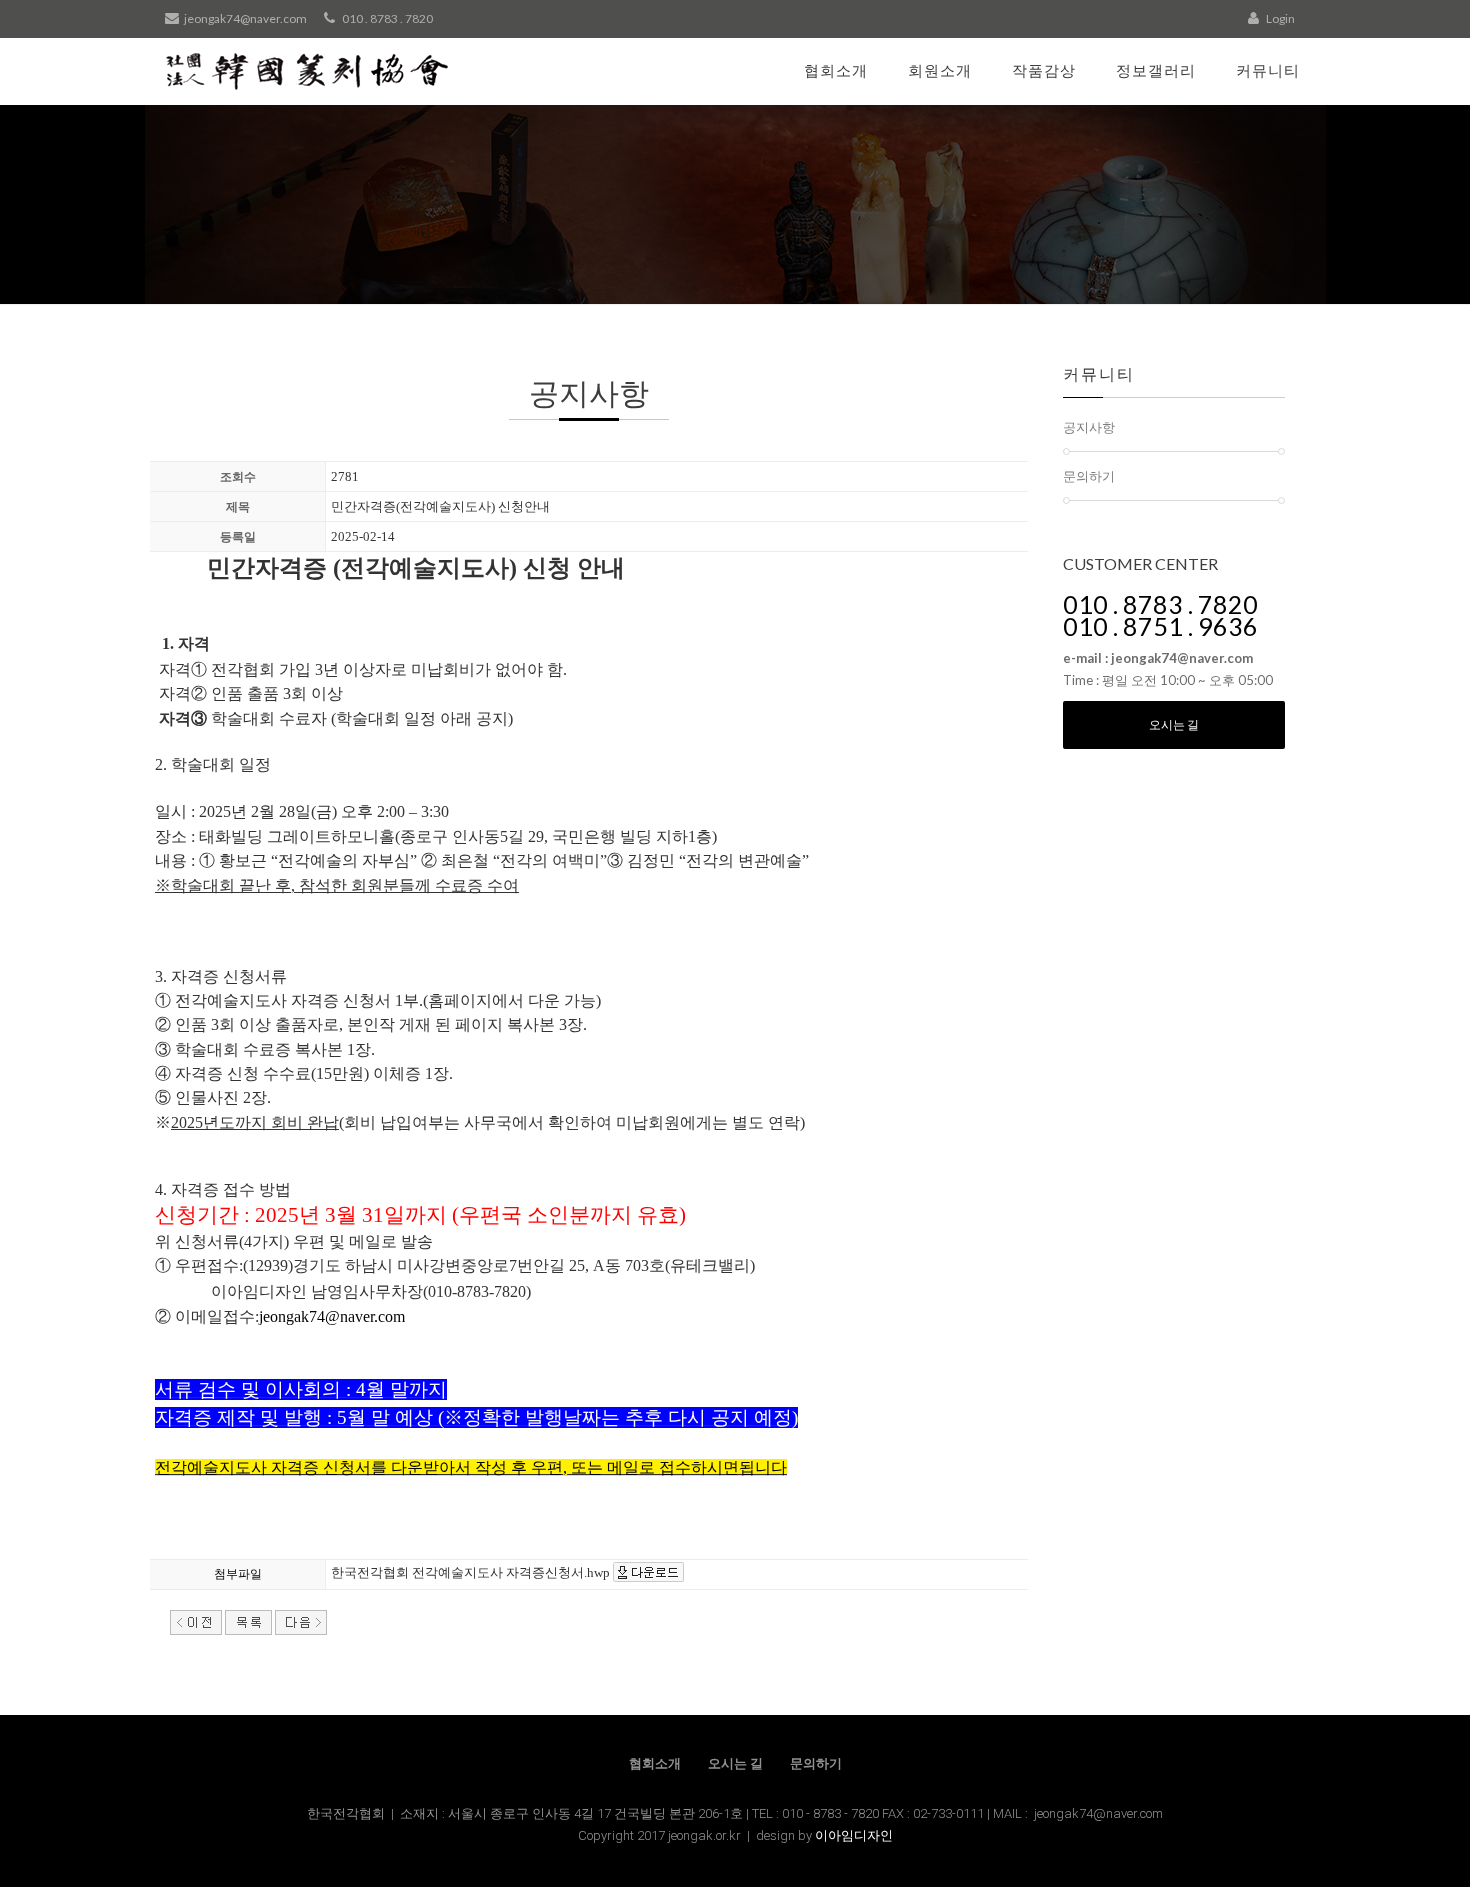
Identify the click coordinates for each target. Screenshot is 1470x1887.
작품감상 (1044, 70)
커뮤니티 (1268, 70)
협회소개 (836, 70)
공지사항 (1089, 427)
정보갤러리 (1156, 70)
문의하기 (1089, 476)
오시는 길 (1174, 724)
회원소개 (940, 70)
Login (1279, 18)
